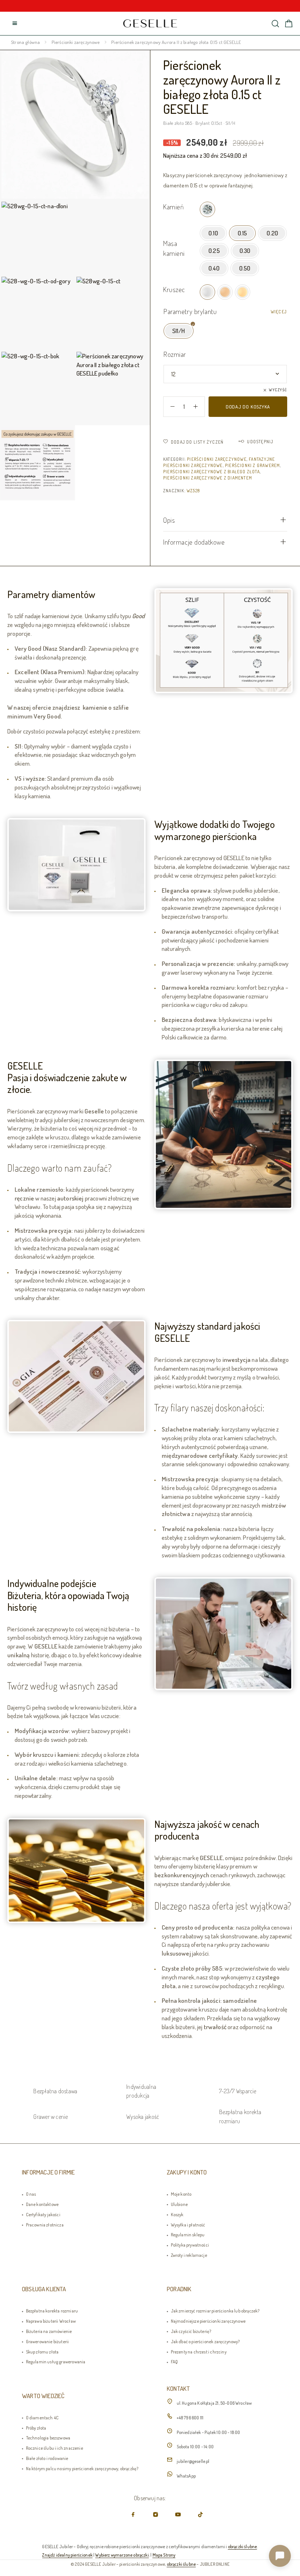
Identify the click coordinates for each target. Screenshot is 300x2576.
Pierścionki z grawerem (252, 465)
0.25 (214, 251)
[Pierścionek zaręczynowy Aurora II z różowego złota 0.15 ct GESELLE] (225, 292)
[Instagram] (156, 2514)
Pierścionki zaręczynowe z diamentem (208, 478)
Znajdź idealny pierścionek (67, 2555)
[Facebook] (133, 2514)
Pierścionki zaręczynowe (76, 42)
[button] (280, 2556)
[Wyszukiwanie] (275, 24)
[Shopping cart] (289, 24)
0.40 (214, 268)
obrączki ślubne (243, 2546)
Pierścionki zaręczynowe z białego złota (211, 472)
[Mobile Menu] (15, 23)
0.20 (272, 233)
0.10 (213, 233)
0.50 (245, 268)
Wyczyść (278, 390)
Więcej (279, 312)
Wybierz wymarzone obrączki (122, 2555)
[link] (150, 23)
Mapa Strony (164, 2555)
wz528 (193, 491)
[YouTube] (178, 2514)
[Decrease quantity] (169, 407)
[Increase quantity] (199, 407)
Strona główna (25, 42)
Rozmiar (175, 354)
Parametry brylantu (190, 311)
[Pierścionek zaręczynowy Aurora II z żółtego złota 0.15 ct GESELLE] (243, 292)
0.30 (245, 251)
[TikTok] (200, 2514)
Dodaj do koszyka (248, 407)
